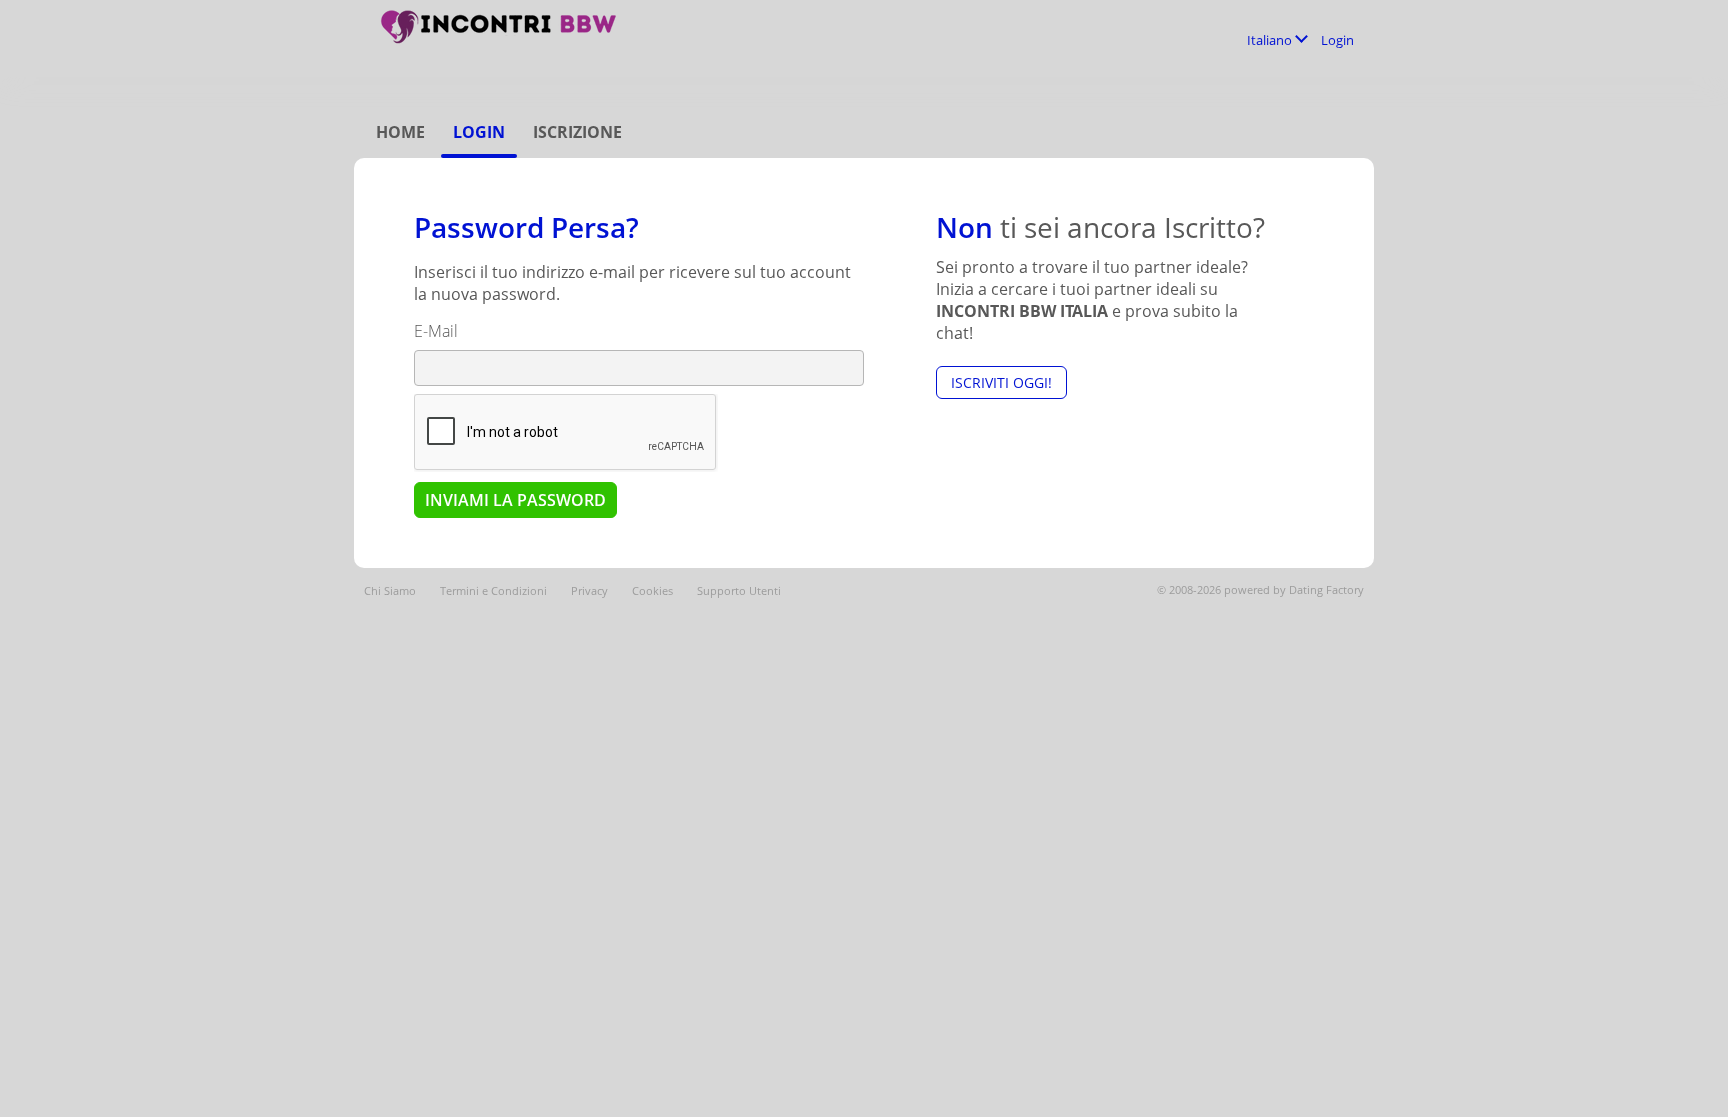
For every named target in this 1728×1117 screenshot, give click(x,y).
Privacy (589, 590)
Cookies (652, 590)
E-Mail (436, 331)
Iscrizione (577, 132)
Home (400, 132)
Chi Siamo (390, 590)
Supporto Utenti (739, 590)
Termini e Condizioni (493, 590)
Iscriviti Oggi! (1001, 382)
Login (1337, 40)
